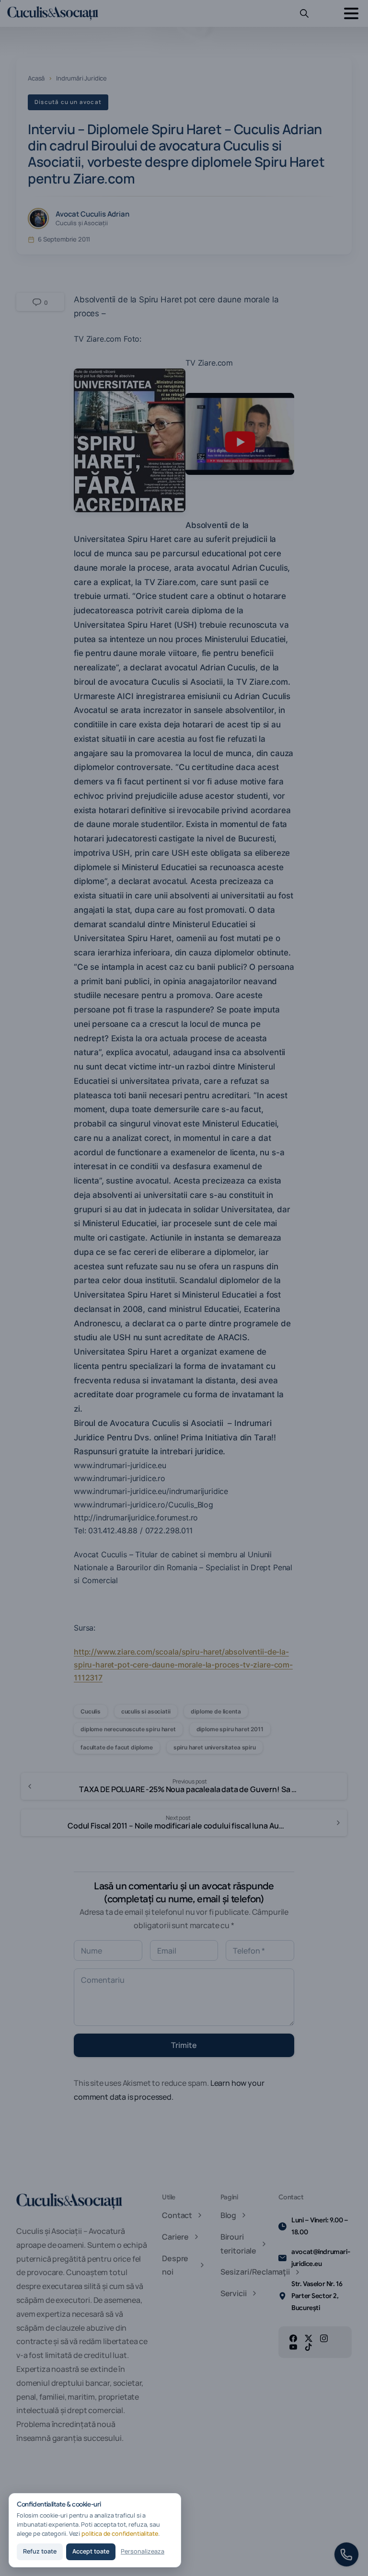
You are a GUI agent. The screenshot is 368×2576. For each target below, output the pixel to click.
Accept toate (91, 2551)
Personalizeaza (143, 2551)
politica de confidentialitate (120, 2534)
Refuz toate (40, 2551)
